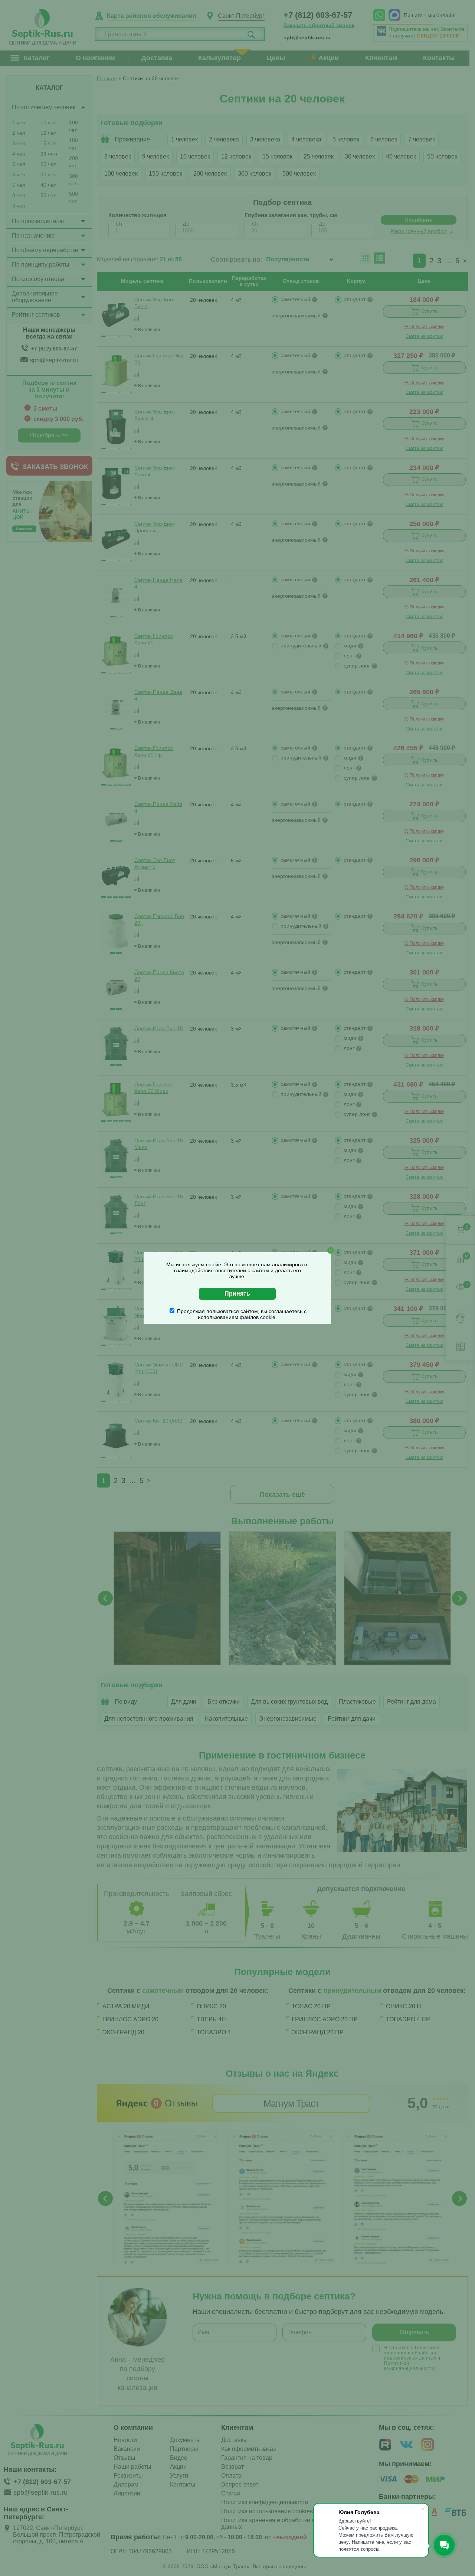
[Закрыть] (331, 1250)
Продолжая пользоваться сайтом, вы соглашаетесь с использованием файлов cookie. (242, 1314)
